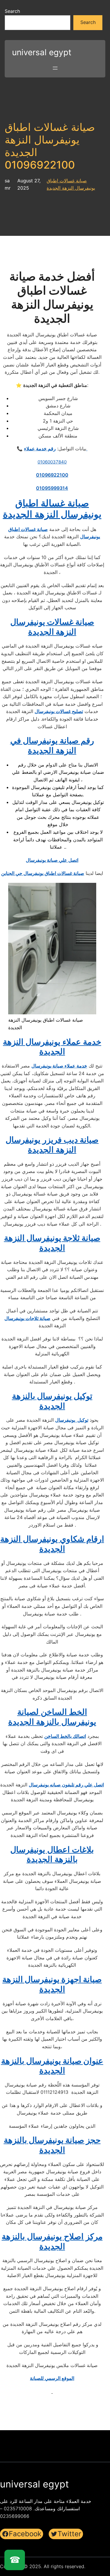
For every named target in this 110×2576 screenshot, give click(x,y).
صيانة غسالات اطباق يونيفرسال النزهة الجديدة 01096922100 (50, 146)
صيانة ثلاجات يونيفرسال (27, 1318)
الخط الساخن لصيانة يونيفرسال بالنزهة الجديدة (52, 1717)
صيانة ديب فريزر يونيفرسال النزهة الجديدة (52, 1145)
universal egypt (42, 52)
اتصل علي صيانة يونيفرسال (52, 860)
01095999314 (52, 488)
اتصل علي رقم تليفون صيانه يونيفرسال (66, 1785)
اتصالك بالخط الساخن (65, 1736)
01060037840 (52, 462)
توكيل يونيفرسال (72, 1420)
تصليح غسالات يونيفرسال (59, 711)
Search (12, 11)
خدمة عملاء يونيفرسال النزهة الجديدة (52, 1047)
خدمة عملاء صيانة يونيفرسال (59, 1066)
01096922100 (52, 475)
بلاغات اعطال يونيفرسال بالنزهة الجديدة (52, 1854)
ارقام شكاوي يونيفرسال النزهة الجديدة (52, 1544)
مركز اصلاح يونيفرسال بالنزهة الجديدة (52, 2241)
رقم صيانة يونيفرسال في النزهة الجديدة (52, 745)
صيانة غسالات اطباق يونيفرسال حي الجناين (43, 873)
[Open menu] (55, 68)
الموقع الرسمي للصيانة (52, 2378)
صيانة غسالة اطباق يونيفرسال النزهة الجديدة (52, 509)
